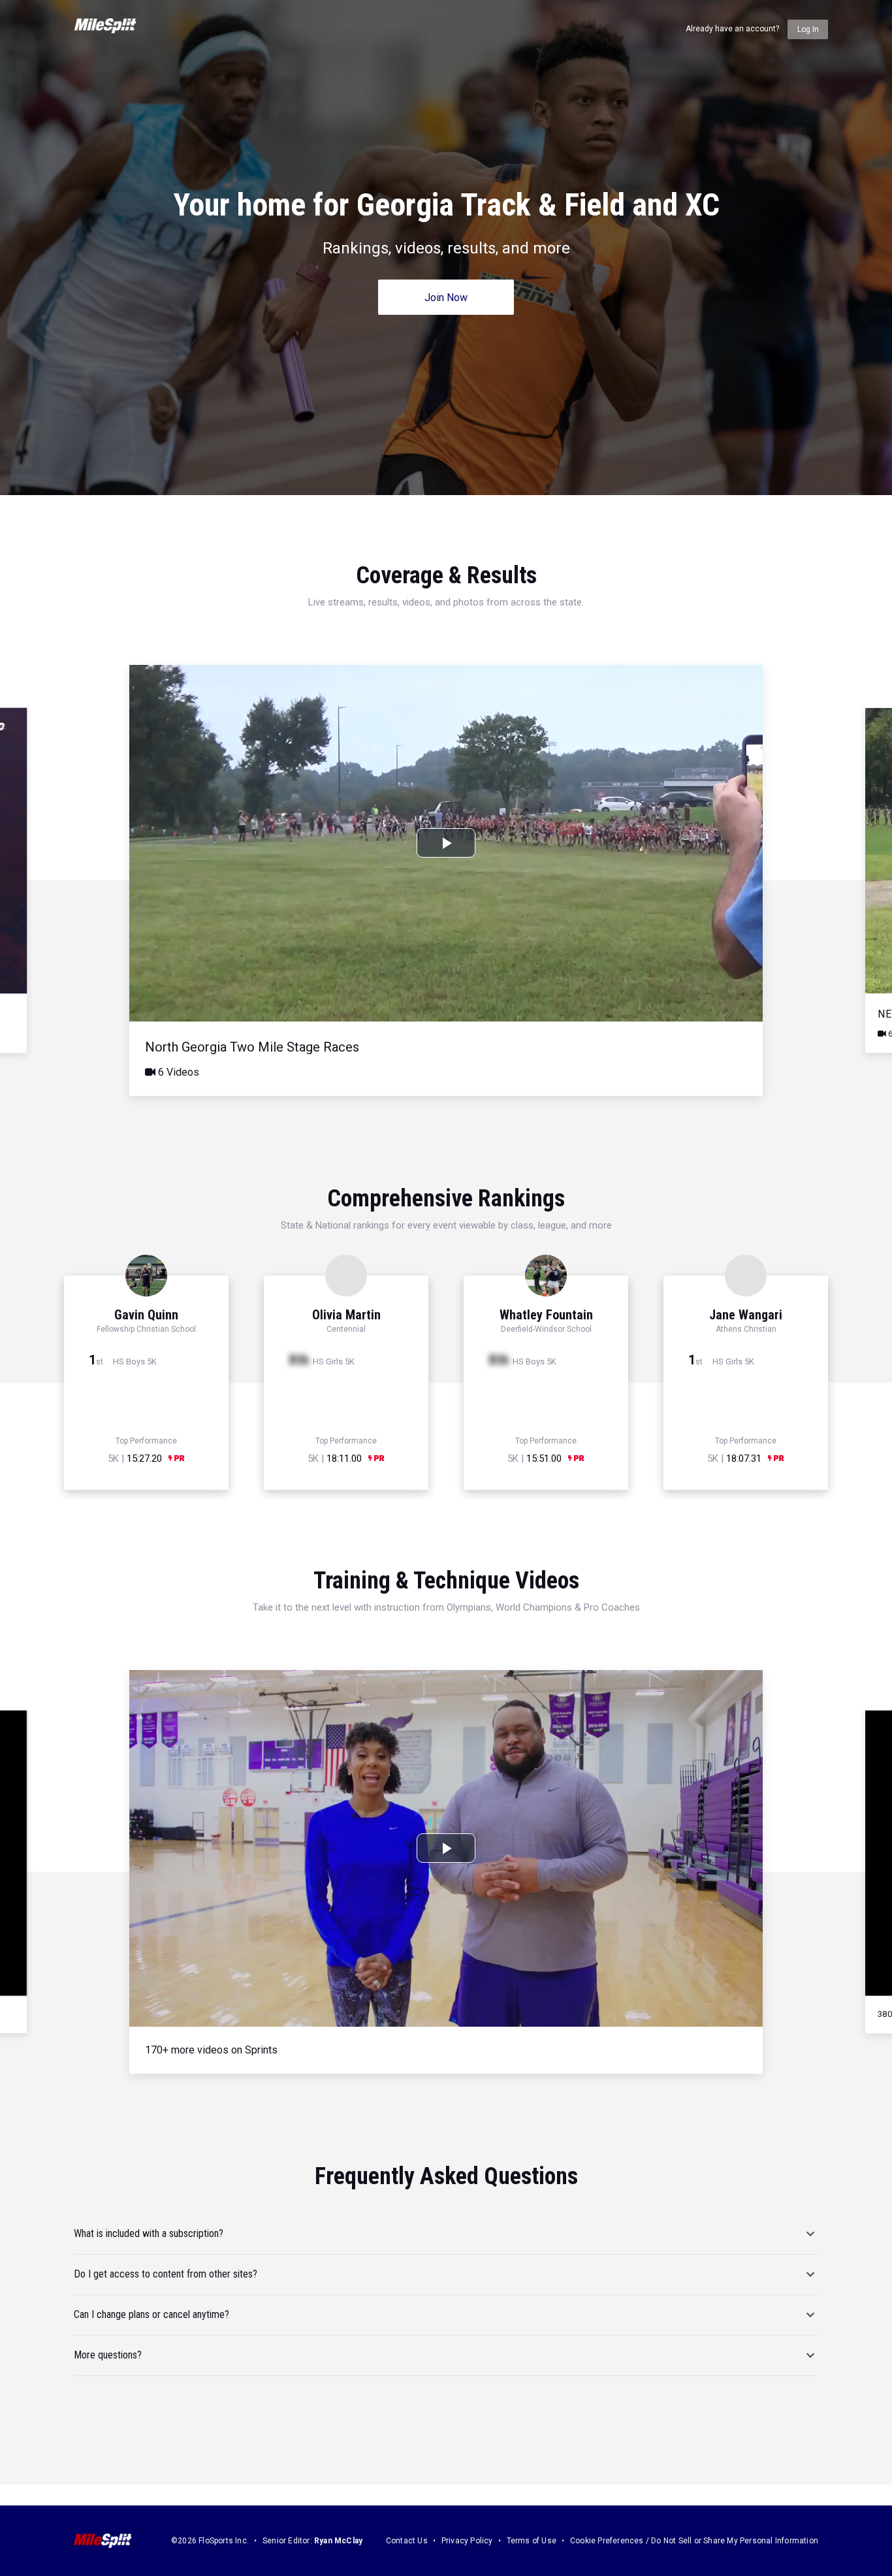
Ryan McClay (338, 2541)
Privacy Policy (467, 2541)
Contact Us (407, 2541)
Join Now (446, 298)
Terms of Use (532, 2541)
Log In (808, 29)
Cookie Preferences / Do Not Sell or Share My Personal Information (694, 2541)
